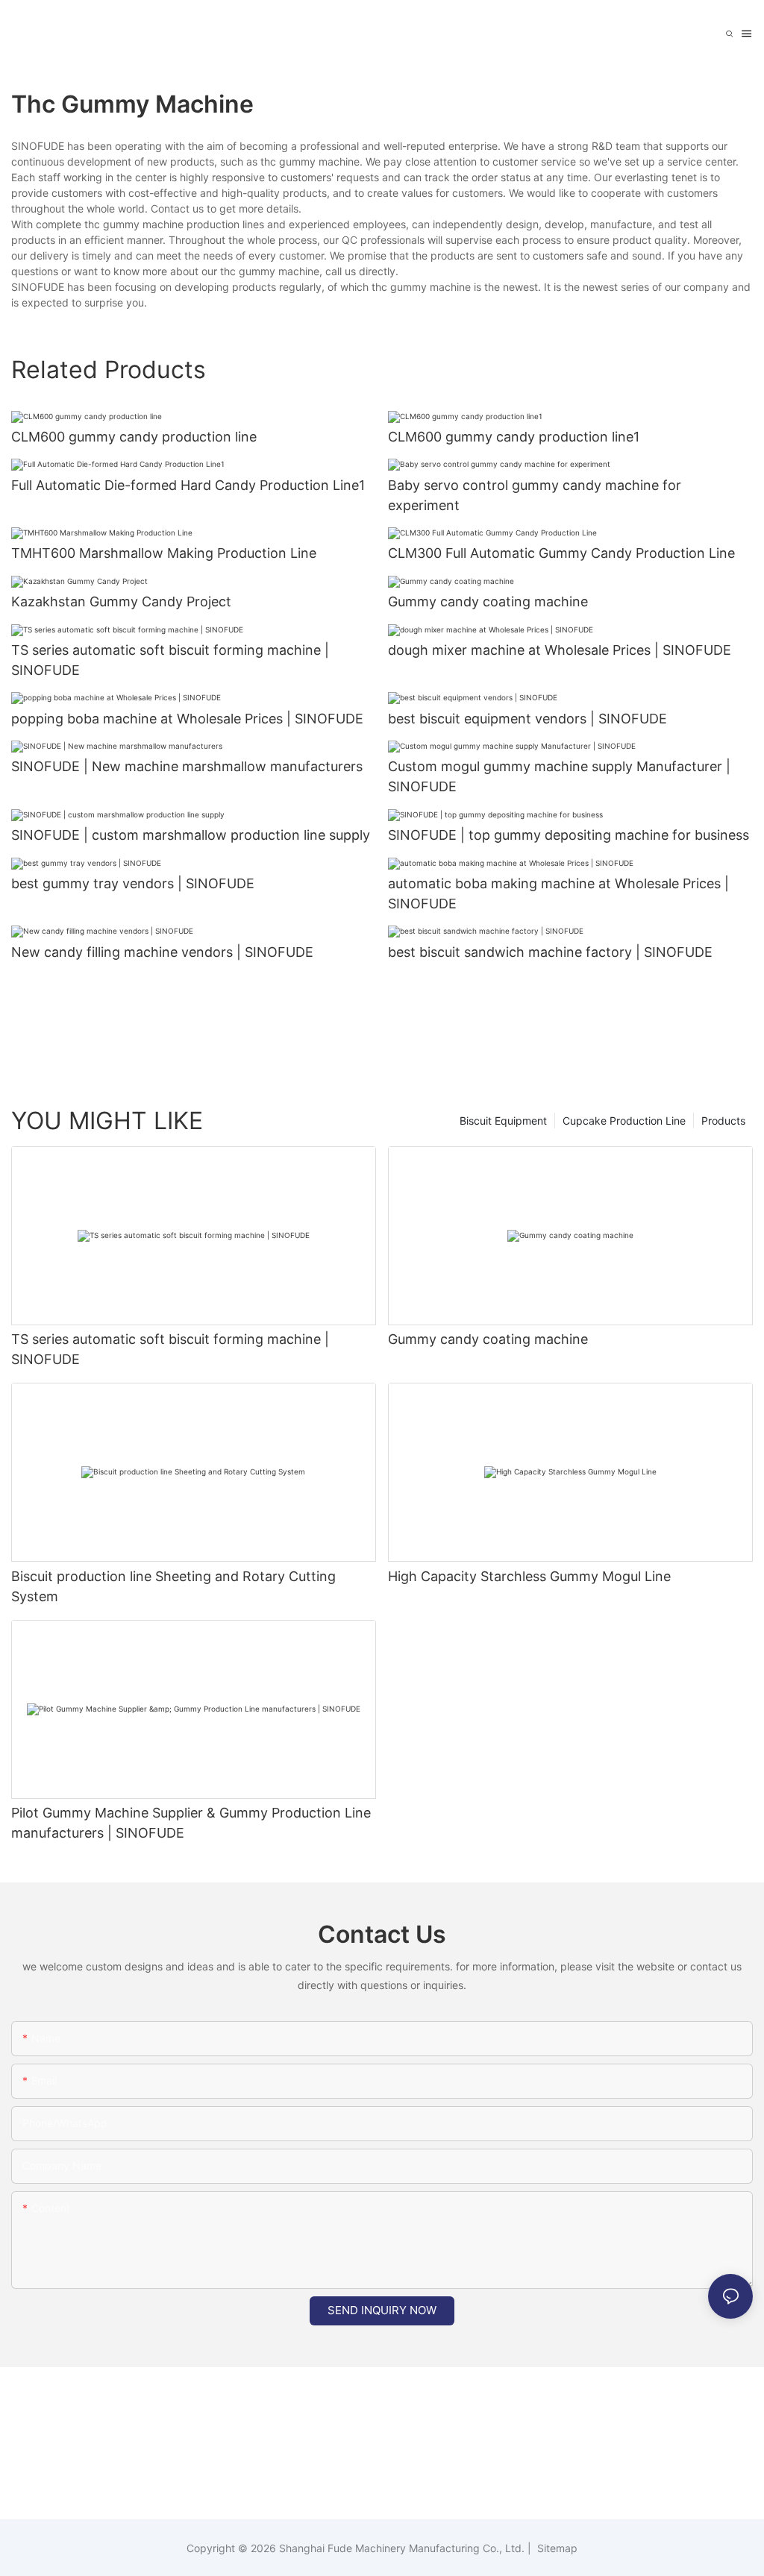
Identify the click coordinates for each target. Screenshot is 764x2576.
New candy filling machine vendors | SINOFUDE (162, 952)
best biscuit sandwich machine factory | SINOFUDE (550, 952)
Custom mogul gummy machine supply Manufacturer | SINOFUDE (559, 776)
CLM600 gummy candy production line (134, 437)
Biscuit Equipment (503, 1121)
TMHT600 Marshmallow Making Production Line (164, 553)
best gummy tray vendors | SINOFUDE (133, 883)
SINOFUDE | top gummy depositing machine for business (569, 835)
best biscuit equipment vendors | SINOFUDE (527, 719)
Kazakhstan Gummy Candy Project (121, 601)
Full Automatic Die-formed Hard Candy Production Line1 (188, 485)
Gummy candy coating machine (488, 601)
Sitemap (556, 2548)
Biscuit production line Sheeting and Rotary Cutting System (173, 1586)
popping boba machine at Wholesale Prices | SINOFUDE (187, 719)
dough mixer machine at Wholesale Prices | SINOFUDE (560, 650)
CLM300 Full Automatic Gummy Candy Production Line (561, 553)
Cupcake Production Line (624, 1121)
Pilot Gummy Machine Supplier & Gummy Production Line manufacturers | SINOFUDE (191, 1823)
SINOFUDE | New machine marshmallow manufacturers (187, 766)
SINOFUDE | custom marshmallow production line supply (191, 835)
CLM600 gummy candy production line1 (514, 437)
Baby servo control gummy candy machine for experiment (535, 495)
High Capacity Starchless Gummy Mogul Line (529, 1576)
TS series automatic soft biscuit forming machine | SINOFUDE (170, 660)
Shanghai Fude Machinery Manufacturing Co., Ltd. (402, 2548)
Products (723, 1121)
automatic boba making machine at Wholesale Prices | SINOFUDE (558, 893)
